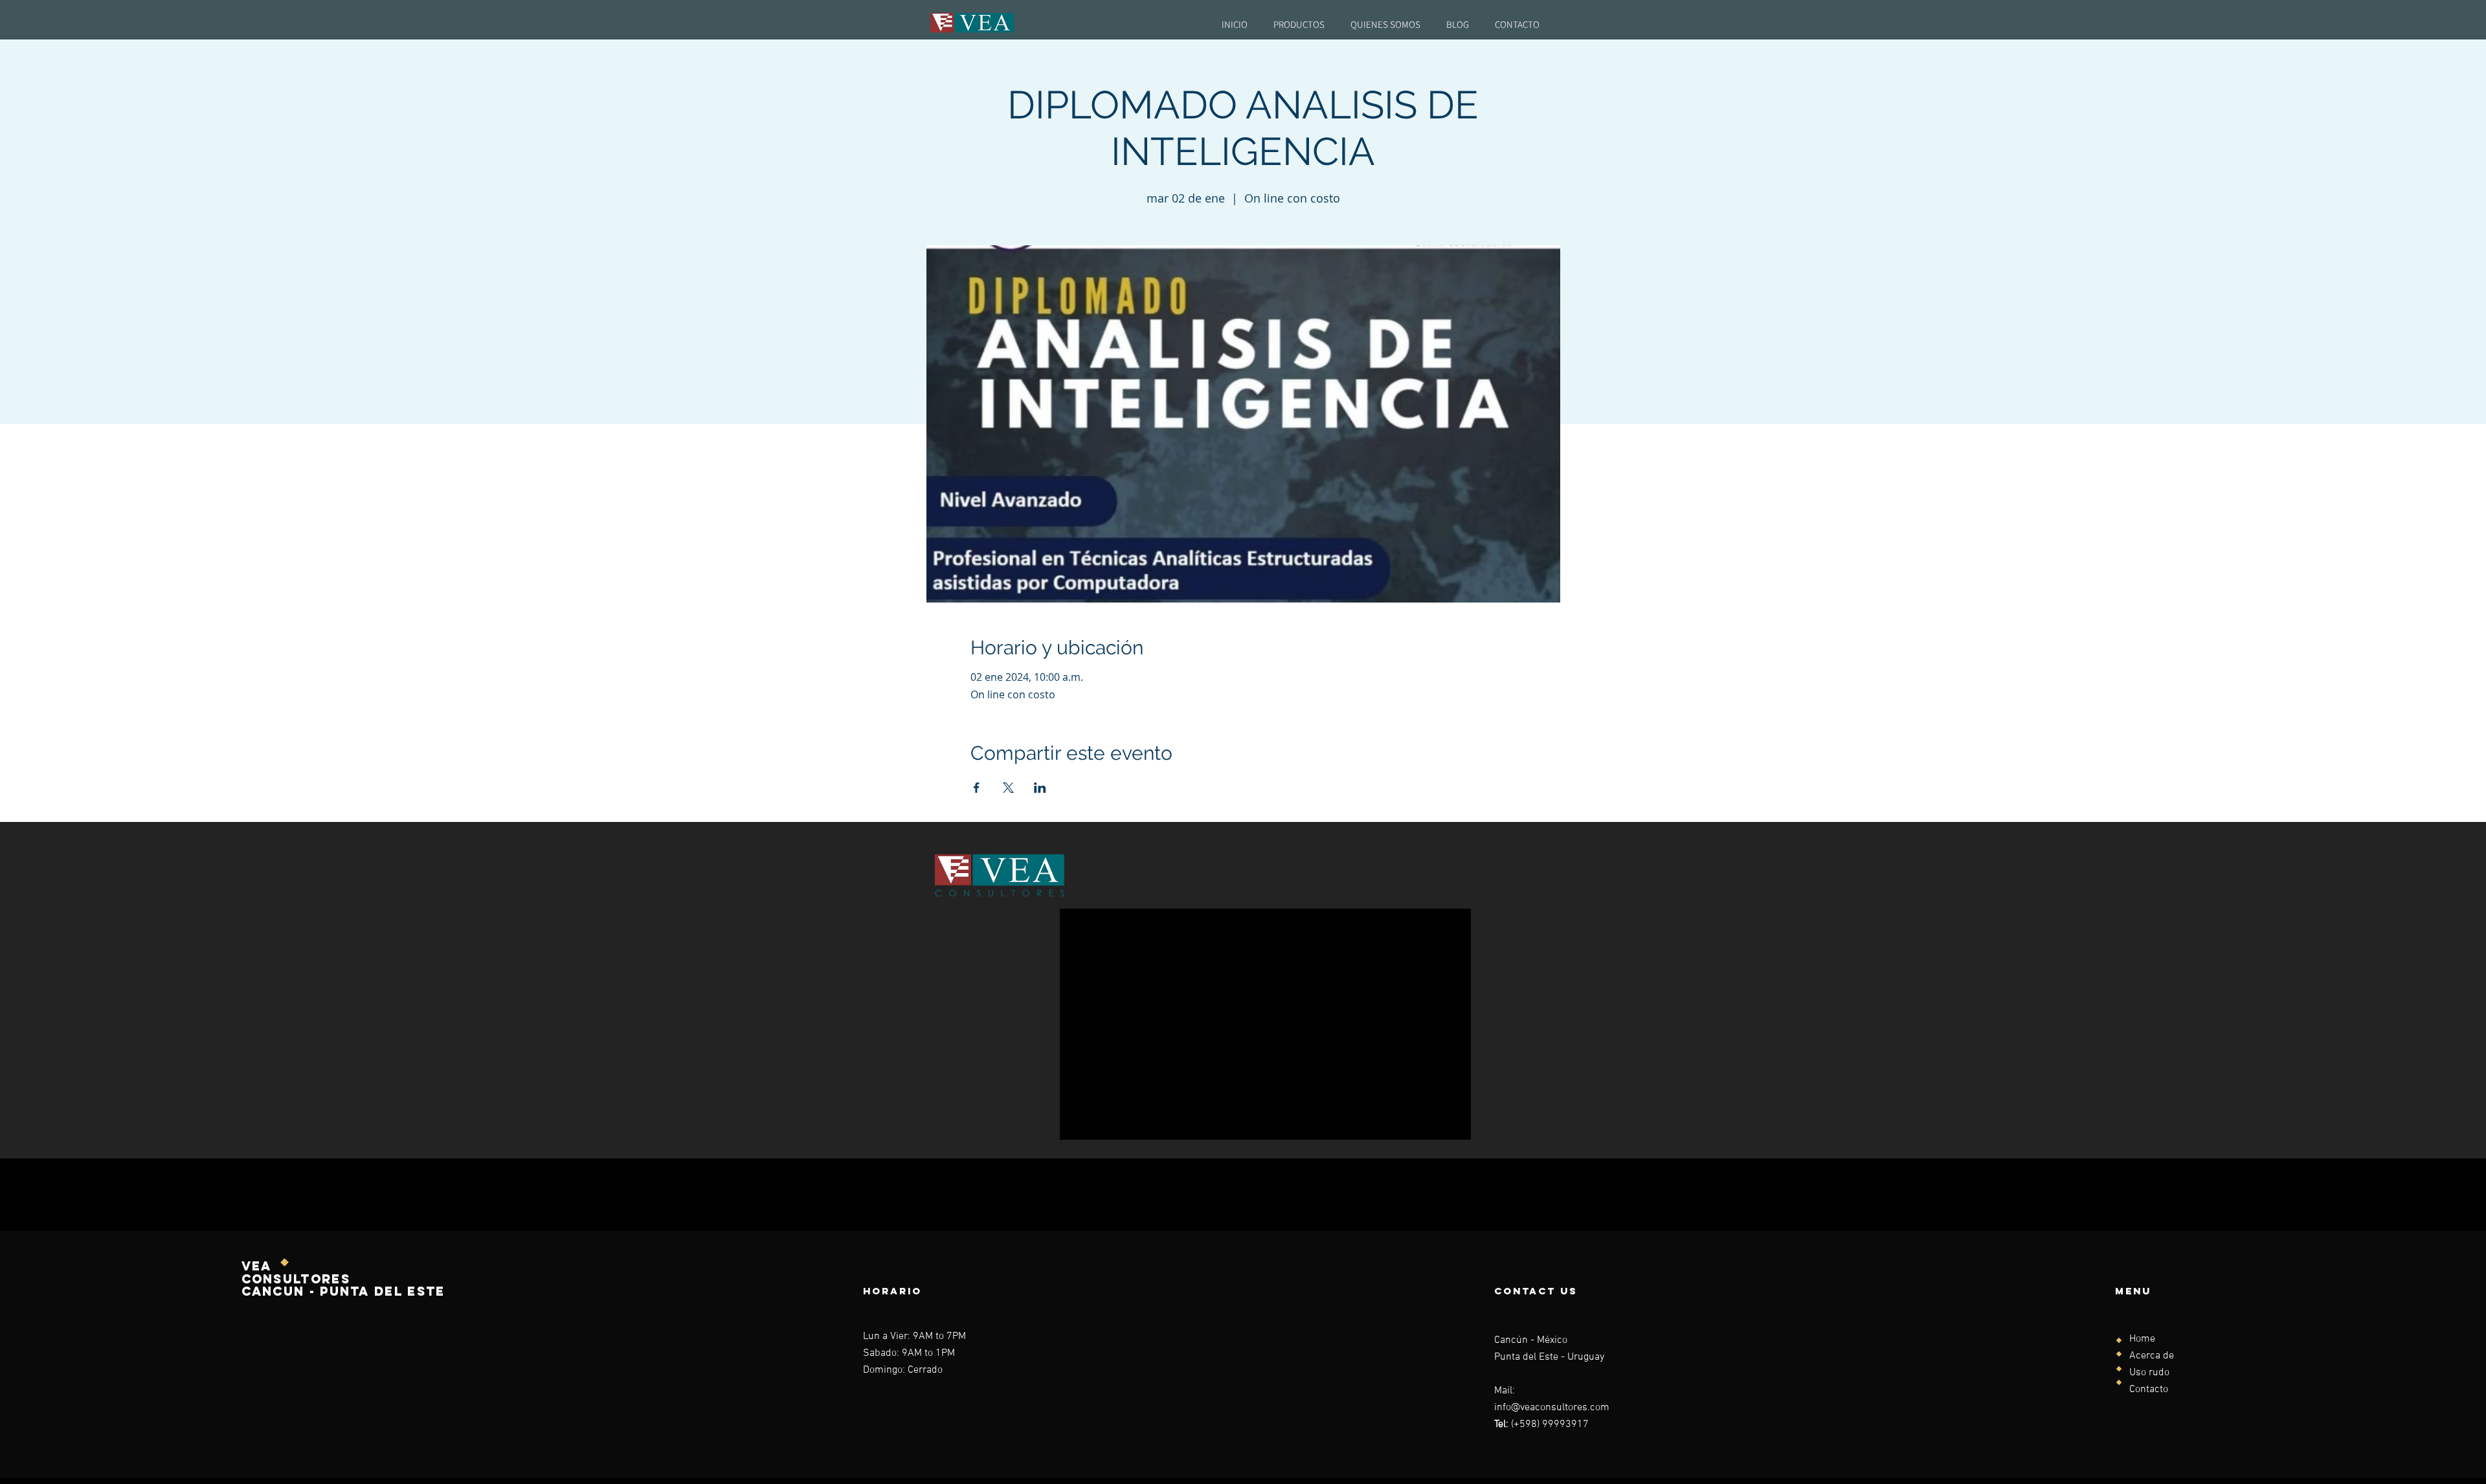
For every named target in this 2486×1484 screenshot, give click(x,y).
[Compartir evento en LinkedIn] (1040, 788)
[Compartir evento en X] (1008, 788)
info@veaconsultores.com (1552, 1408)
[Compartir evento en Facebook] (977, 788)
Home (2142, 1339)
